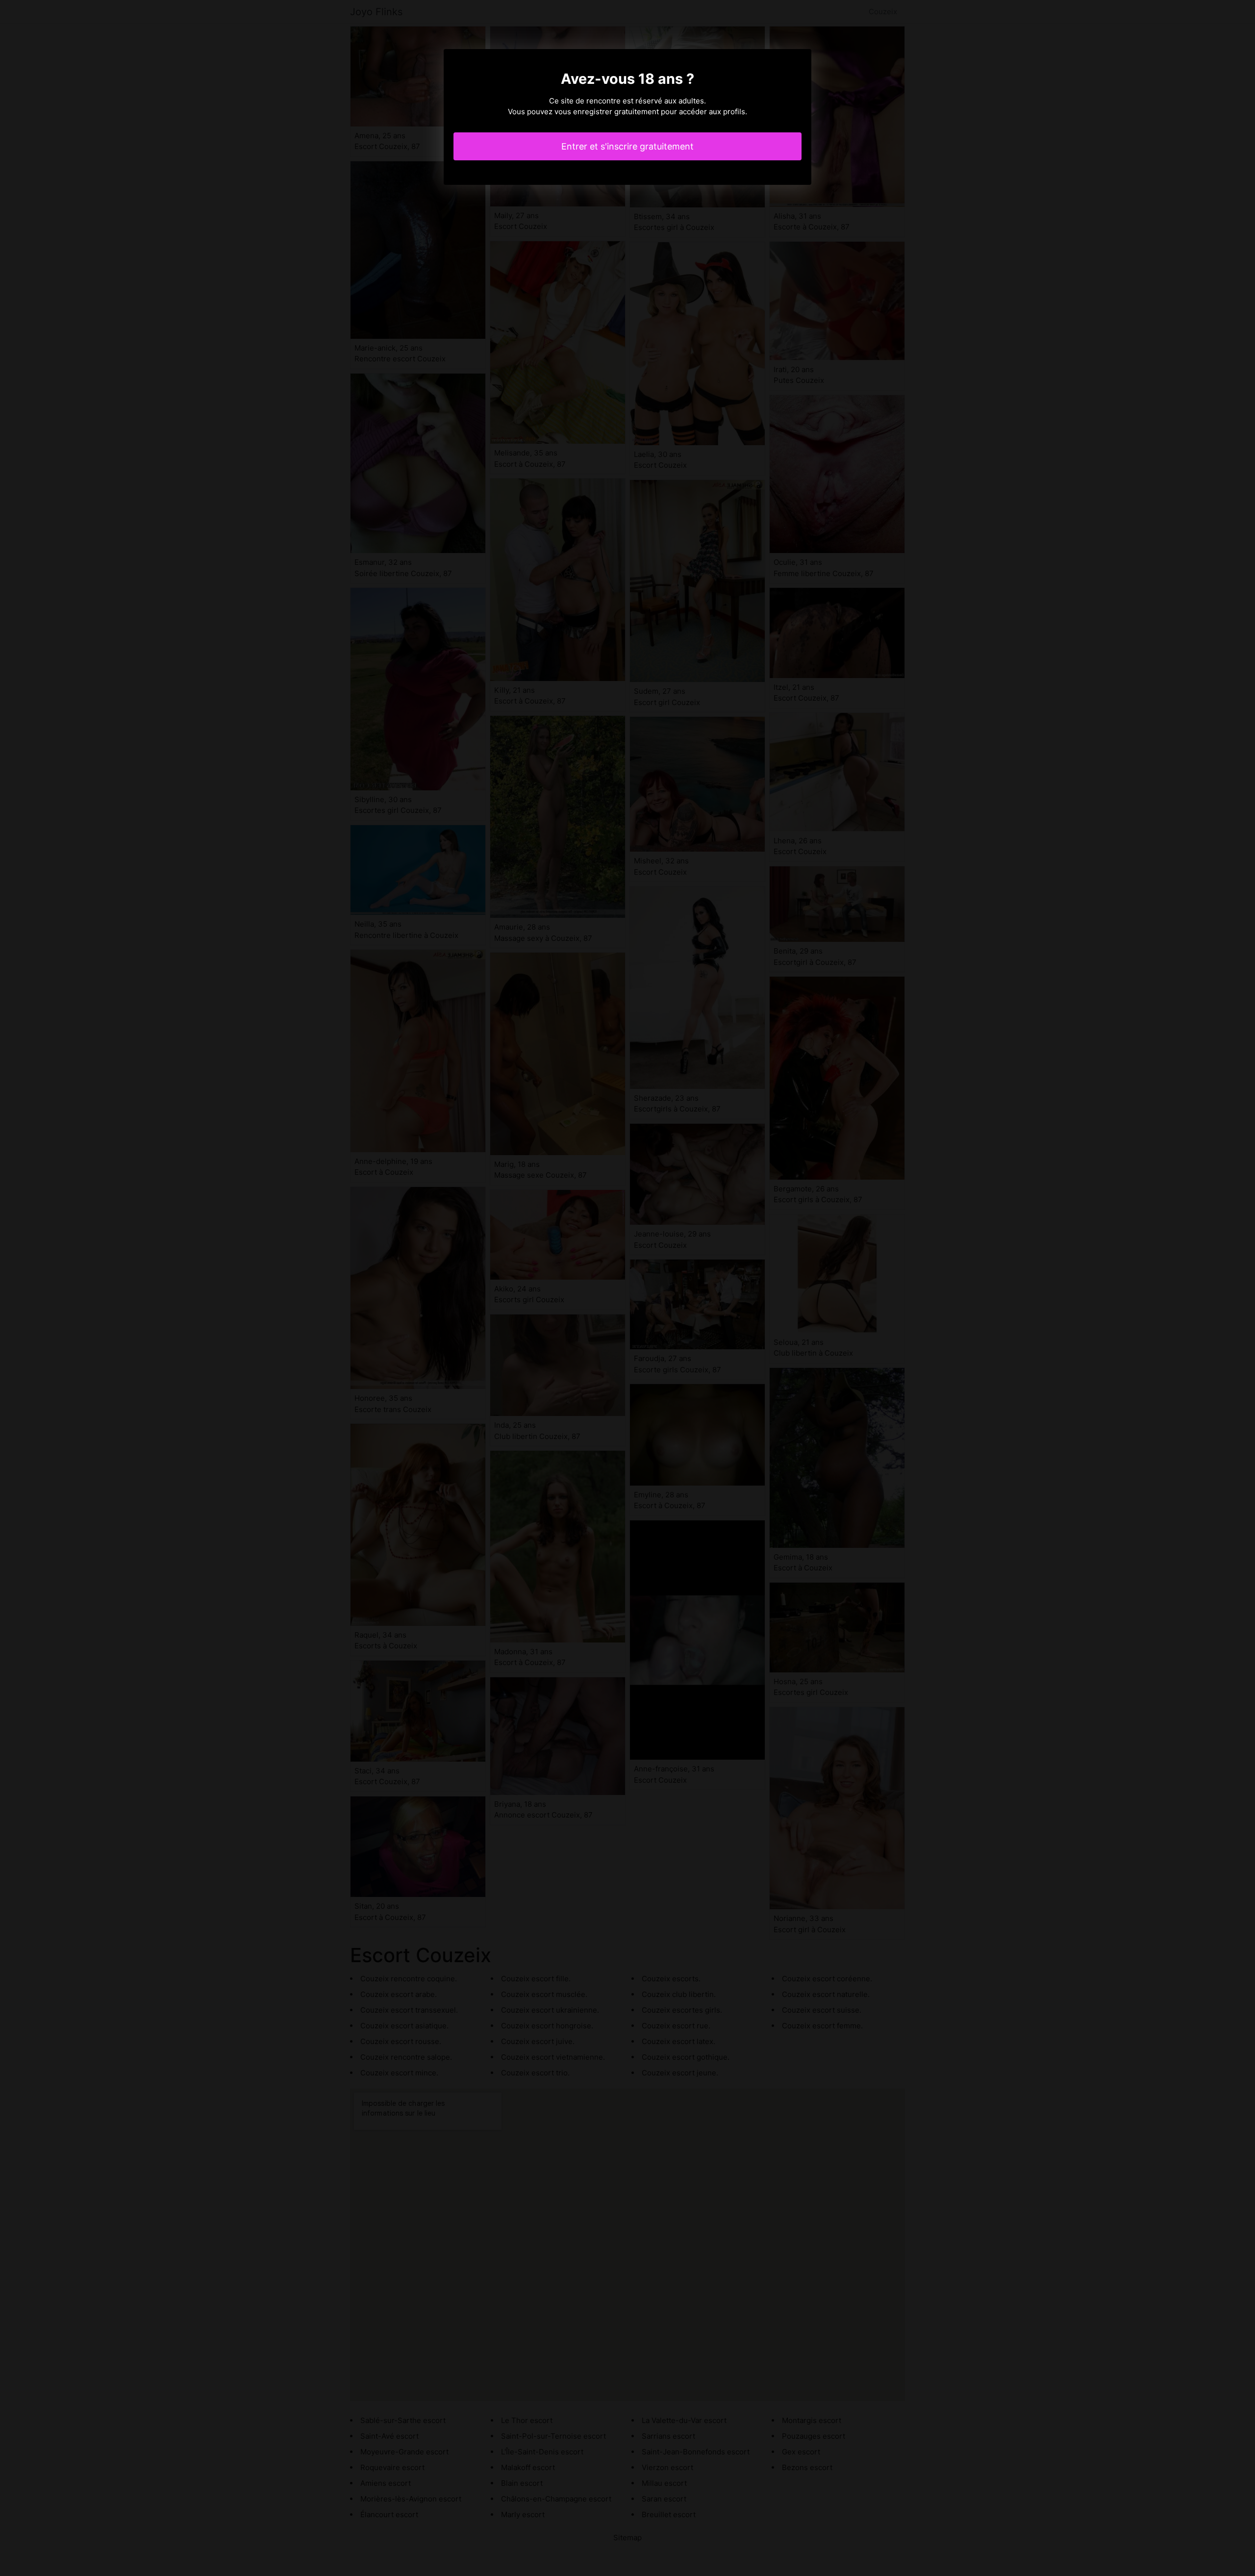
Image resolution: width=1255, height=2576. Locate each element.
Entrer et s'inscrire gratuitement (627, 146)
